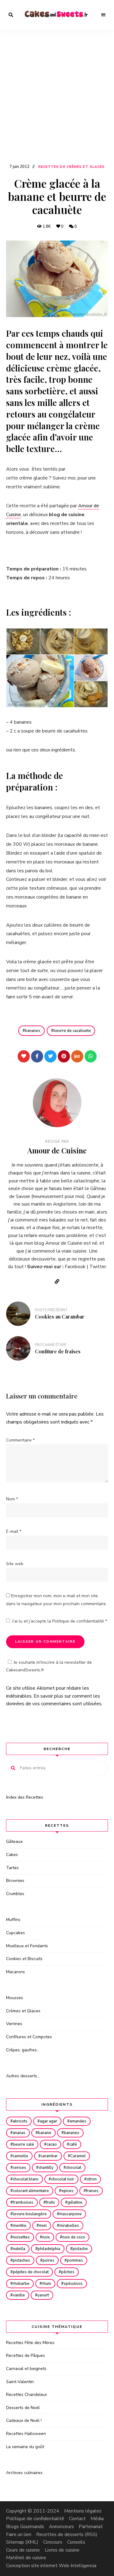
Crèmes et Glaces (23, 2011)
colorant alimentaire (31, 2191)
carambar (49, 2156)
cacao (52, 2144)
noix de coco (74, 2237)
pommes (75, 2260)
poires (48, 2260)
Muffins (13, 1920)
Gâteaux (14, 1842)
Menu (103, 15)
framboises (23, 2202)
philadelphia (49, 2249)
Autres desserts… (23, 2076)
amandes (78, 2121)
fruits (50, 2202)
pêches (68, 2272)
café (73, 2144)
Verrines (14, 2024)
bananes (33, 1031)
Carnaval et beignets (26, 2369)
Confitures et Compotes (29, 2037)
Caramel (78, 2156)
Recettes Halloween (26, 2434)
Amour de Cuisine (57, 1150)
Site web (15, 1564)
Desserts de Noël (23, 2408)
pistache (80, 2249)
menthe (20, 2226)
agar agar (48, 2121)
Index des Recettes (25, 1797)
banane (45, 2133)
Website (57, 1282)
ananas (19, 2133)
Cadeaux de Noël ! (24, 2420)
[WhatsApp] (91, 1056)
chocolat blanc (26, 2179)
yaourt (43, 2295)
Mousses (15, 1998)
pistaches (21, 2260)
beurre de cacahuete (72, 1031)
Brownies (15, 1881)
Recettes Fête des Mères (30, 2343)
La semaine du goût (25, 2447)
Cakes (12, 1855)
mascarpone (71, 2214)
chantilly (46, 2168)
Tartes (12, 1868)
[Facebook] (37, 1056)
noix (46, 2237)
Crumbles (15, 1894)
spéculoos (73, 2284)
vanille (19, 2295)
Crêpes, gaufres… (23, 2050)
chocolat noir (63, 2179)
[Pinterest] (64, 1056)
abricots (20, 2121)
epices (67, 2191)
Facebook (75, 1267)
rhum (47, 2284)
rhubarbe (21, 2284)
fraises (92, 2191)
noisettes (21, 2237)
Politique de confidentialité (79, 1621)
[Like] (24, 1056)
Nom (12, 1499)
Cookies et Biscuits (24, 1959)
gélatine (75, 2202)
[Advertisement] (57, 102)
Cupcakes (16, 1933)
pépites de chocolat (31, 2272)
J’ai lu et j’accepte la (60, 1621)
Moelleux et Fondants (27, 1946)
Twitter (98, 1267)
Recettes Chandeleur (27, 2395)
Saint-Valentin (20, 2382)
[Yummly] (77, 1056)
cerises (19, 2168)
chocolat (74, 2168)
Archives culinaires (24, 2473)
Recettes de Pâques (26, 2355)
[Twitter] (50, 1056)
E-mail (14, 1531)
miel (43, 2226)
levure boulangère (30, 2214)
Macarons (16, 1972)
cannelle (21, 2156)
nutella (19, 2249)
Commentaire (20, 1440)
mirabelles (69, 2226)
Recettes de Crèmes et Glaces (72, 167)
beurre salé (23, 2144)
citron (92, 2179)
